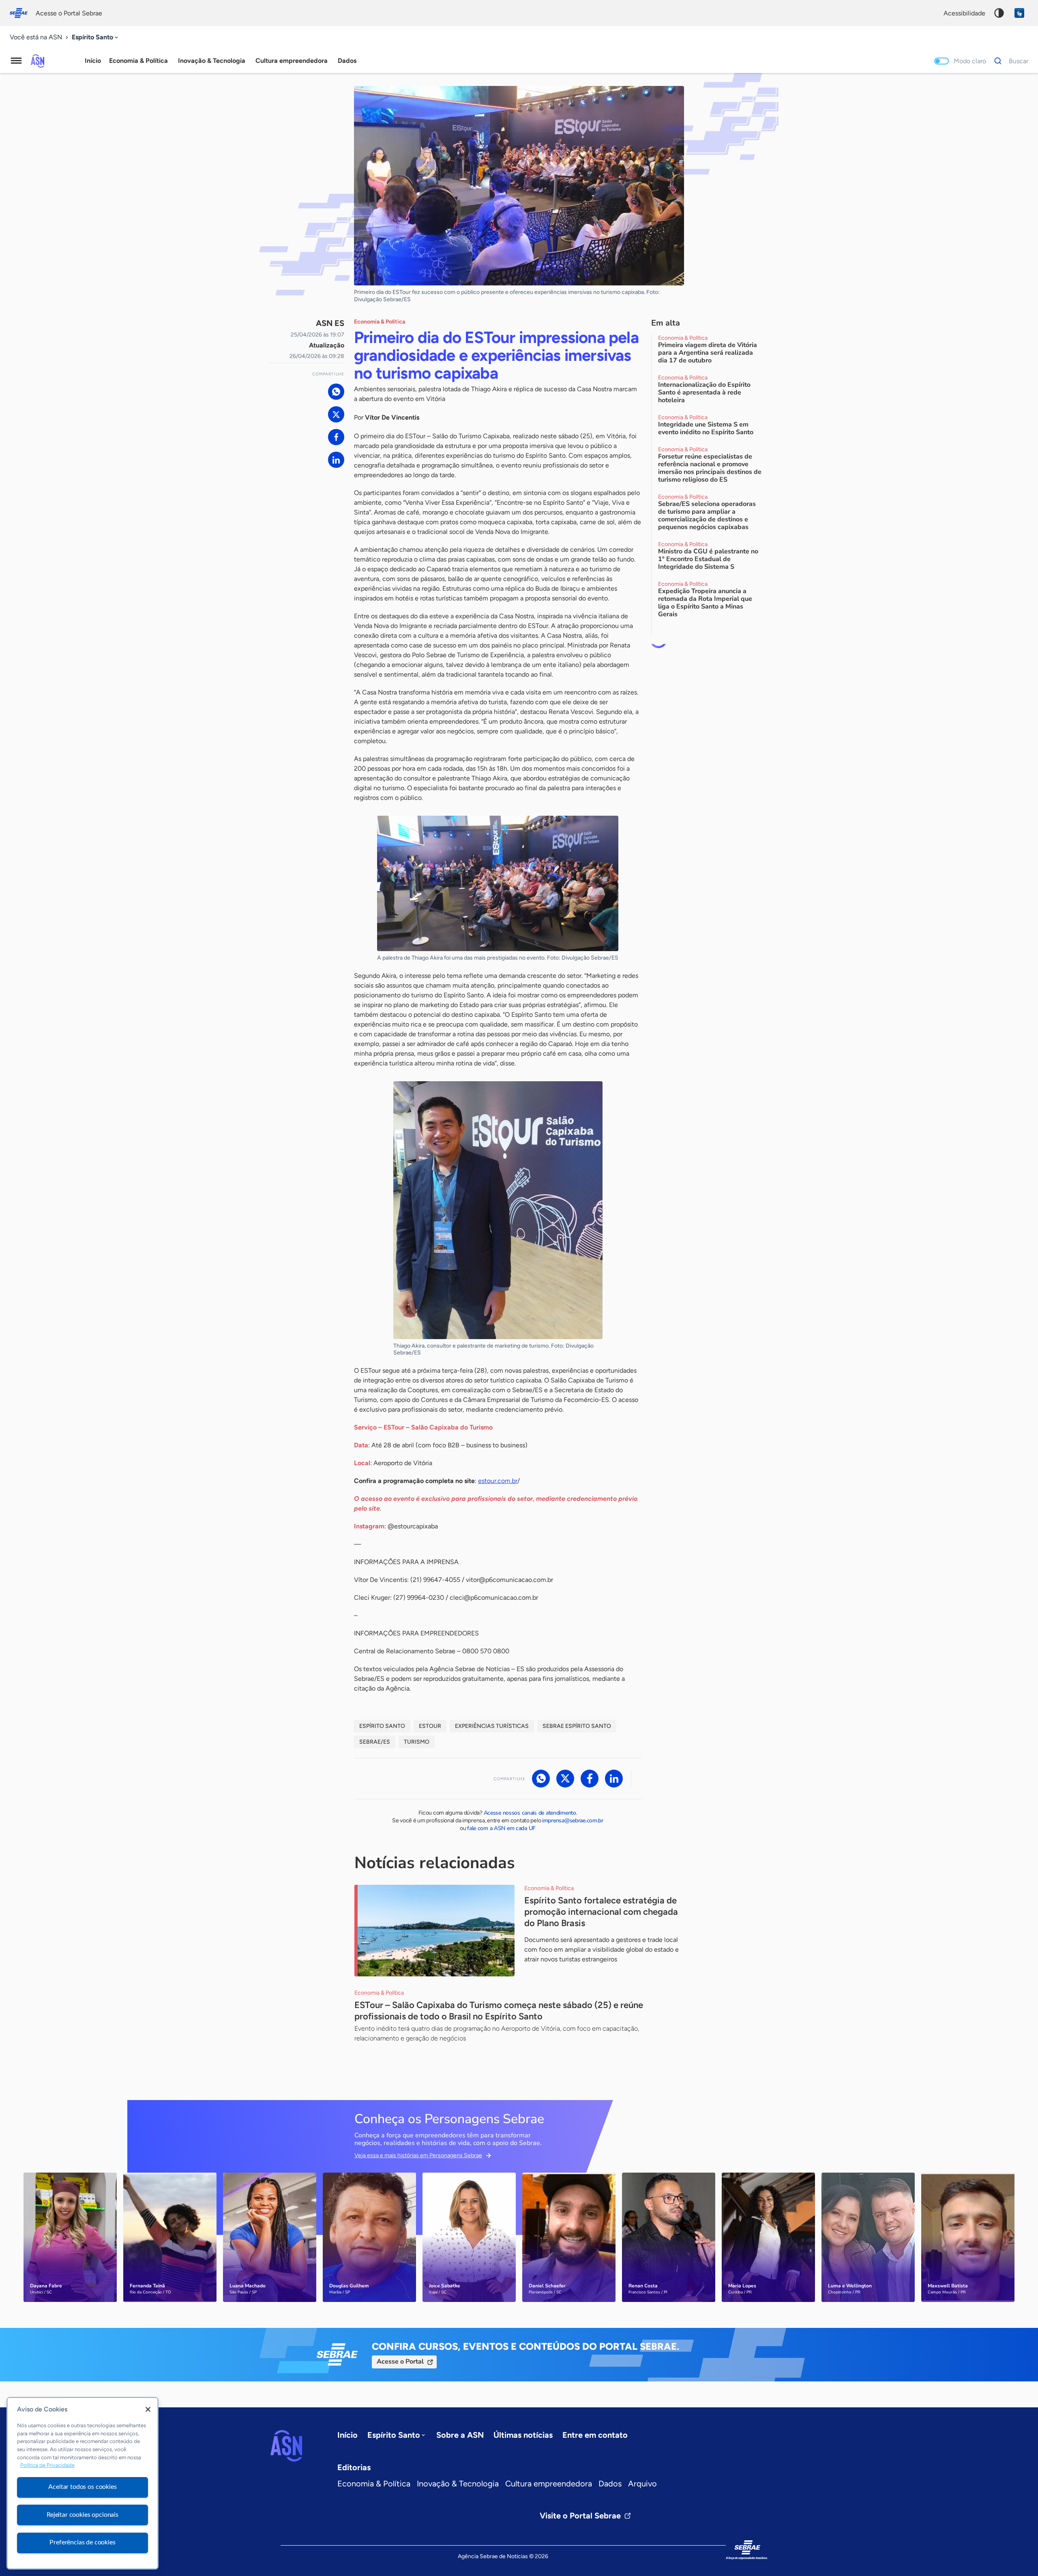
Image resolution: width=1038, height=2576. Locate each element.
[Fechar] (148, 2409)
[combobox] (96, 38)
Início (93, 61)
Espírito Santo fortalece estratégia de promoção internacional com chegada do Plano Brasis (601, 1912)
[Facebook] (336, 437)
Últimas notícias (523, 2435)
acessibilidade (964, 13)
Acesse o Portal (400, 2362)
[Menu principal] (16, 61)
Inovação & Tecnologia (458, 2484)
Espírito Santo (382, 1726)
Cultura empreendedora (549, 2484)
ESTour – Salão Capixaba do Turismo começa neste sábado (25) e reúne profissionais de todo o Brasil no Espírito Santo (499, 2011)
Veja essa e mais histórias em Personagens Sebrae (418, 2155)
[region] (83, 2483)
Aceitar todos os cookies (82, 2487)
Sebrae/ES (375, 1742)
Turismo (417, 1742)
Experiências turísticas (492, 1726)
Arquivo (642, 2484)
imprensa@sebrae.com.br (573, 1821)
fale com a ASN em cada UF (501, 1828)
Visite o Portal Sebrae (580, 2516)
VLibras (1019, 13)
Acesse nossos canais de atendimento (530, 1813)
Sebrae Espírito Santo (577, 1726)
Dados (610, 2484)
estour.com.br (498, 1481)
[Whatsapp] (336, 392)
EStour (430, 1726)
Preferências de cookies (82, 2542)
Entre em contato (595, 2435)
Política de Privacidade (47, 2466)
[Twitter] (336, 414)
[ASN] (286, 2446)
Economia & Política (374, 2484)
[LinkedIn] (336, 460)
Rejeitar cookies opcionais (83, 2515)
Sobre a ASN (460, 2435)
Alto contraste (999, 13)
